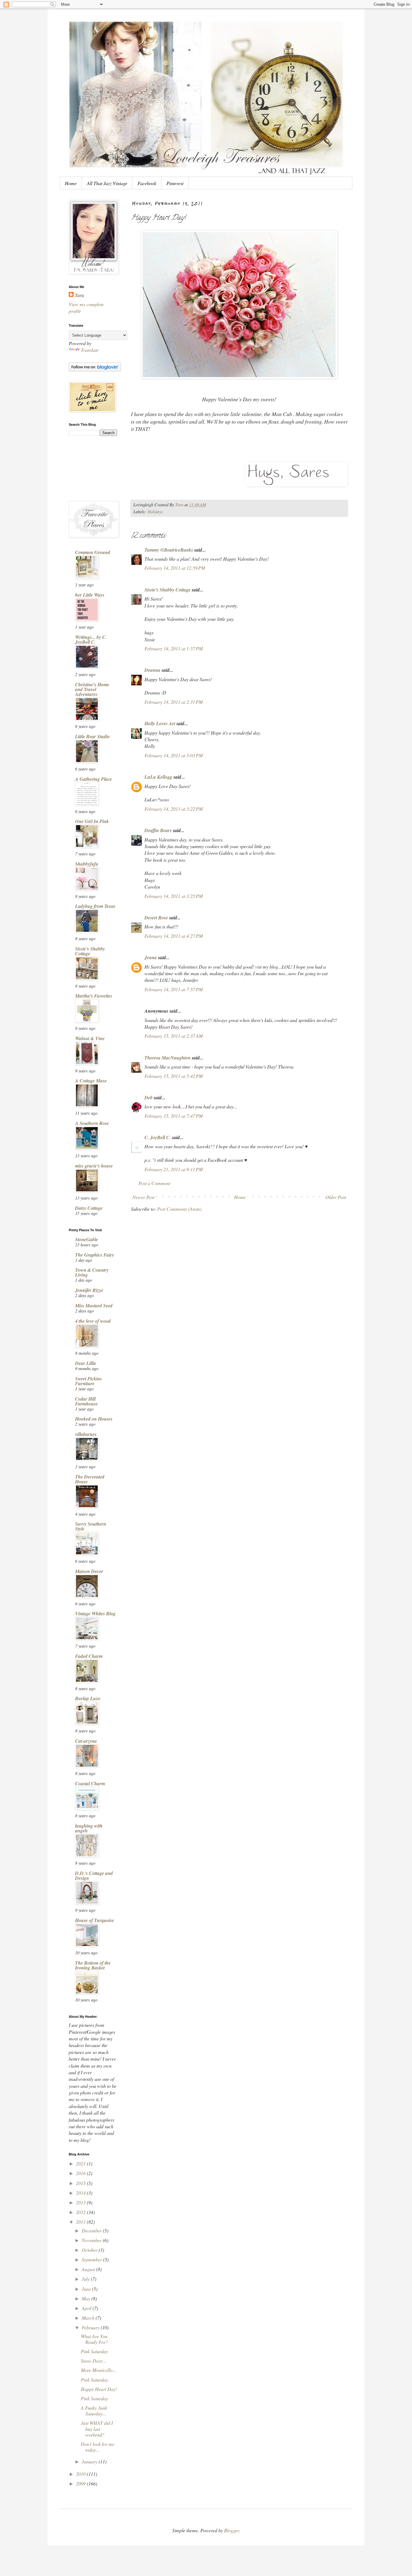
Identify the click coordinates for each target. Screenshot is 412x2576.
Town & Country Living (92, 1272)
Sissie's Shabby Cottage (168, 590)
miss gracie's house (94, 1166)
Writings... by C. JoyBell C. (91, 639)
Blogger (231, 2530)
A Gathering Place (93, 779)
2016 (81, 2173)
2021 (81, 2163)
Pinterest (175, 183)
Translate (90, 350)
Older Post (336, 1197)
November (92, 2240)
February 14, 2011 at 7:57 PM (174, 989)
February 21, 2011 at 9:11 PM (174, 1169)
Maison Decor (89, 1571)
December (92, 2230)
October (90, 2250)
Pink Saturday (94, 2351)
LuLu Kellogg (158, 777)
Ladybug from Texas (95, 906)
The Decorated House (90, 1479)
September (92, 2259)
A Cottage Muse (91, 1081)
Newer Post (143, 1197)
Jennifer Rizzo (89, 1290)
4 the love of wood (93, 1321)
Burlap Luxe (88, 1698)
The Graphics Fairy (95, 1255)
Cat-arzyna (86, 1741)
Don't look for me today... (98, 2447)
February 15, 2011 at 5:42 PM (174, 1076)
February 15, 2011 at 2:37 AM (174, 1036)
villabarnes (86, 1434)
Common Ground (93, 552)
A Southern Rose (92, 1123)
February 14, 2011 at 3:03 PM (174, 755)
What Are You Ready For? (94, 2339)
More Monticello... (98, 2370)
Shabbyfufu (87, 864)
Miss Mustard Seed (94, 1306)
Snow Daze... (93, 2361)
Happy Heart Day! (99, 2389)
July (86, 2279)
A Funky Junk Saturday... (94, 2411)
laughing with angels (89, 1828)
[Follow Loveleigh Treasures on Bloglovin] (95, 369)
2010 (81, 2474)
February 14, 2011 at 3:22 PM (174, 809)
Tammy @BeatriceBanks (169, 550)
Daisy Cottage (89, 1208)
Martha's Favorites (94, 996)
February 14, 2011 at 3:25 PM (174, 896)
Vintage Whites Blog (95, 1613)
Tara (79, 295)
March (89, 2318)
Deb (149, 1097)
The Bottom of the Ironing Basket (93, 1965)
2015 (81, 2183)
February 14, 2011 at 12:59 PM (175, 568)
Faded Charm (89, 1656)
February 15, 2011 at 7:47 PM (174, 1116)
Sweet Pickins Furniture (89, 1381)
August (89, 2269)
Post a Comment (154, 1183)
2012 (81, 2212)
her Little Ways (90, 595)
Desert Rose (156, 918)
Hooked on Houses (94, 1419)
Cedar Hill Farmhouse (86, 1401)
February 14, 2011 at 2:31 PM (174, 702)
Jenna (151, 957)
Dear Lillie (86, 1363)
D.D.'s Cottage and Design (94, 1876)
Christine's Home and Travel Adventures (92, 689)
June (87, 2289)
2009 (81, 2483)
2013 (81, 2202)
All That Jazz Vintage (107, 183)
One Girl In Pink (92, 821)
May (87, 2298)
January (90, 2461)
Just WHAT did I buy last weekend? (97, 2429)
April (87, 2308)
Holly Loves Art (160, 723)
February (91, 2327)
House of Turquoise (95, 1920)
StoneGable (87, 1239)
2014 (81, 2193)
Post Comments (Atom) (179, 1209)
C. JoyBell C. (158, 1137)
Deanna (152, 670)
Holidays (155, 512)
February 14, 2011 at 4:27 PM (174, 936)
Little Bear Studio (92, 736)
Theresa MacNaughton (168, 1058)
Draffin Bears (158, 830)
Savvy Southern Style (91, 1526)
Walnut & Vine (90, 1038)
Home (71, 183)
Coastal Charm (90, 1783)
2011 (81, 2222)
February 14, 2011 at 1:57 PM (174, 648)
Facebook (147, 183)
